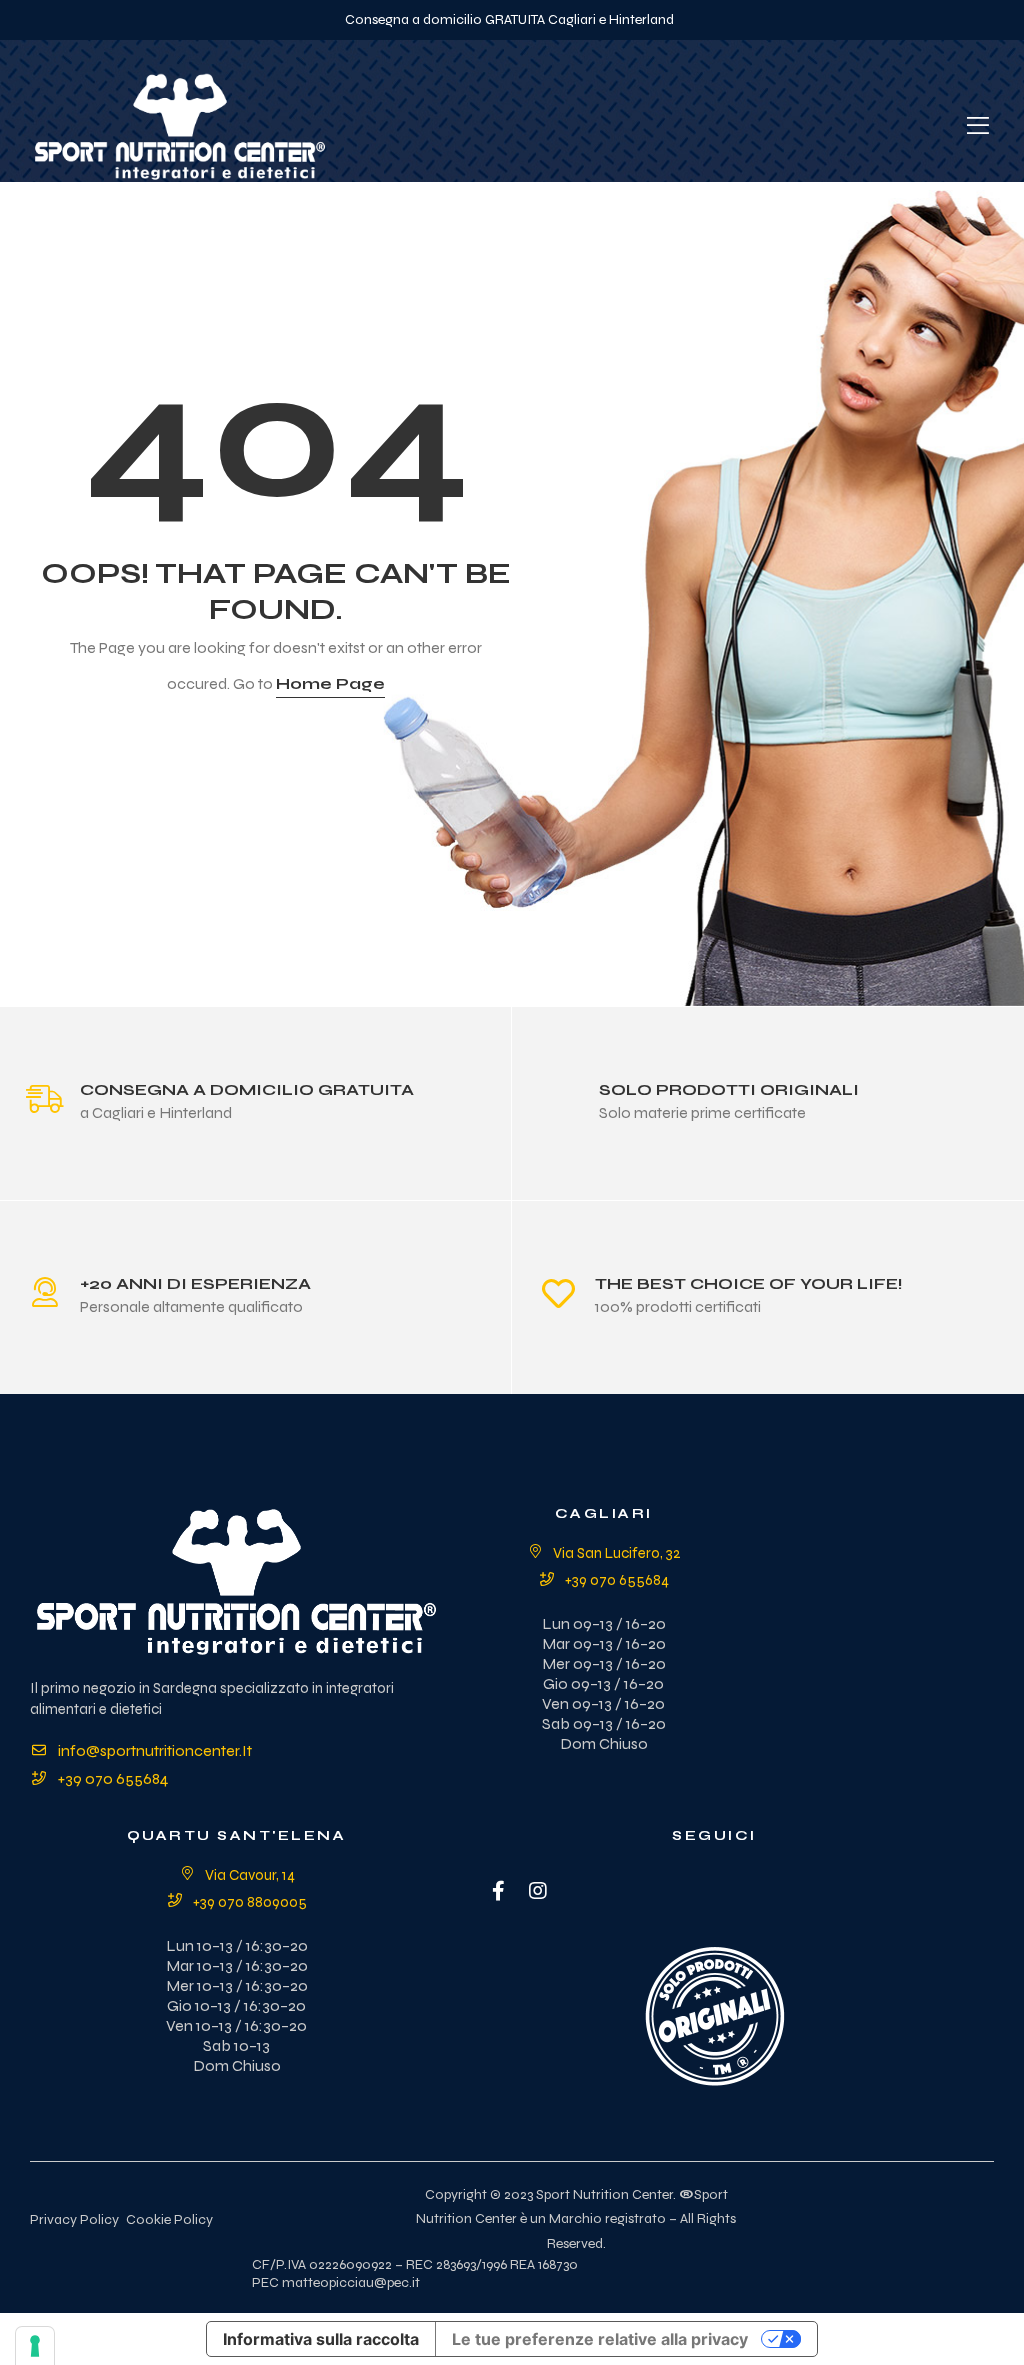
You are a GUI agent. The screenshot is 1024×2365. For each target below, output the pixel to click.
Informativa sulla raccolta (321, 2339)
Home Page (330, 683)
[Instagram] (538, 1891)
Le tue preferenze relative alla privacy (600, 2339)
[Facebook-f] (498, 1891)
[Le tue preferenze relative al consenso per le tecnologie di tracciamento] (35, 2346)
